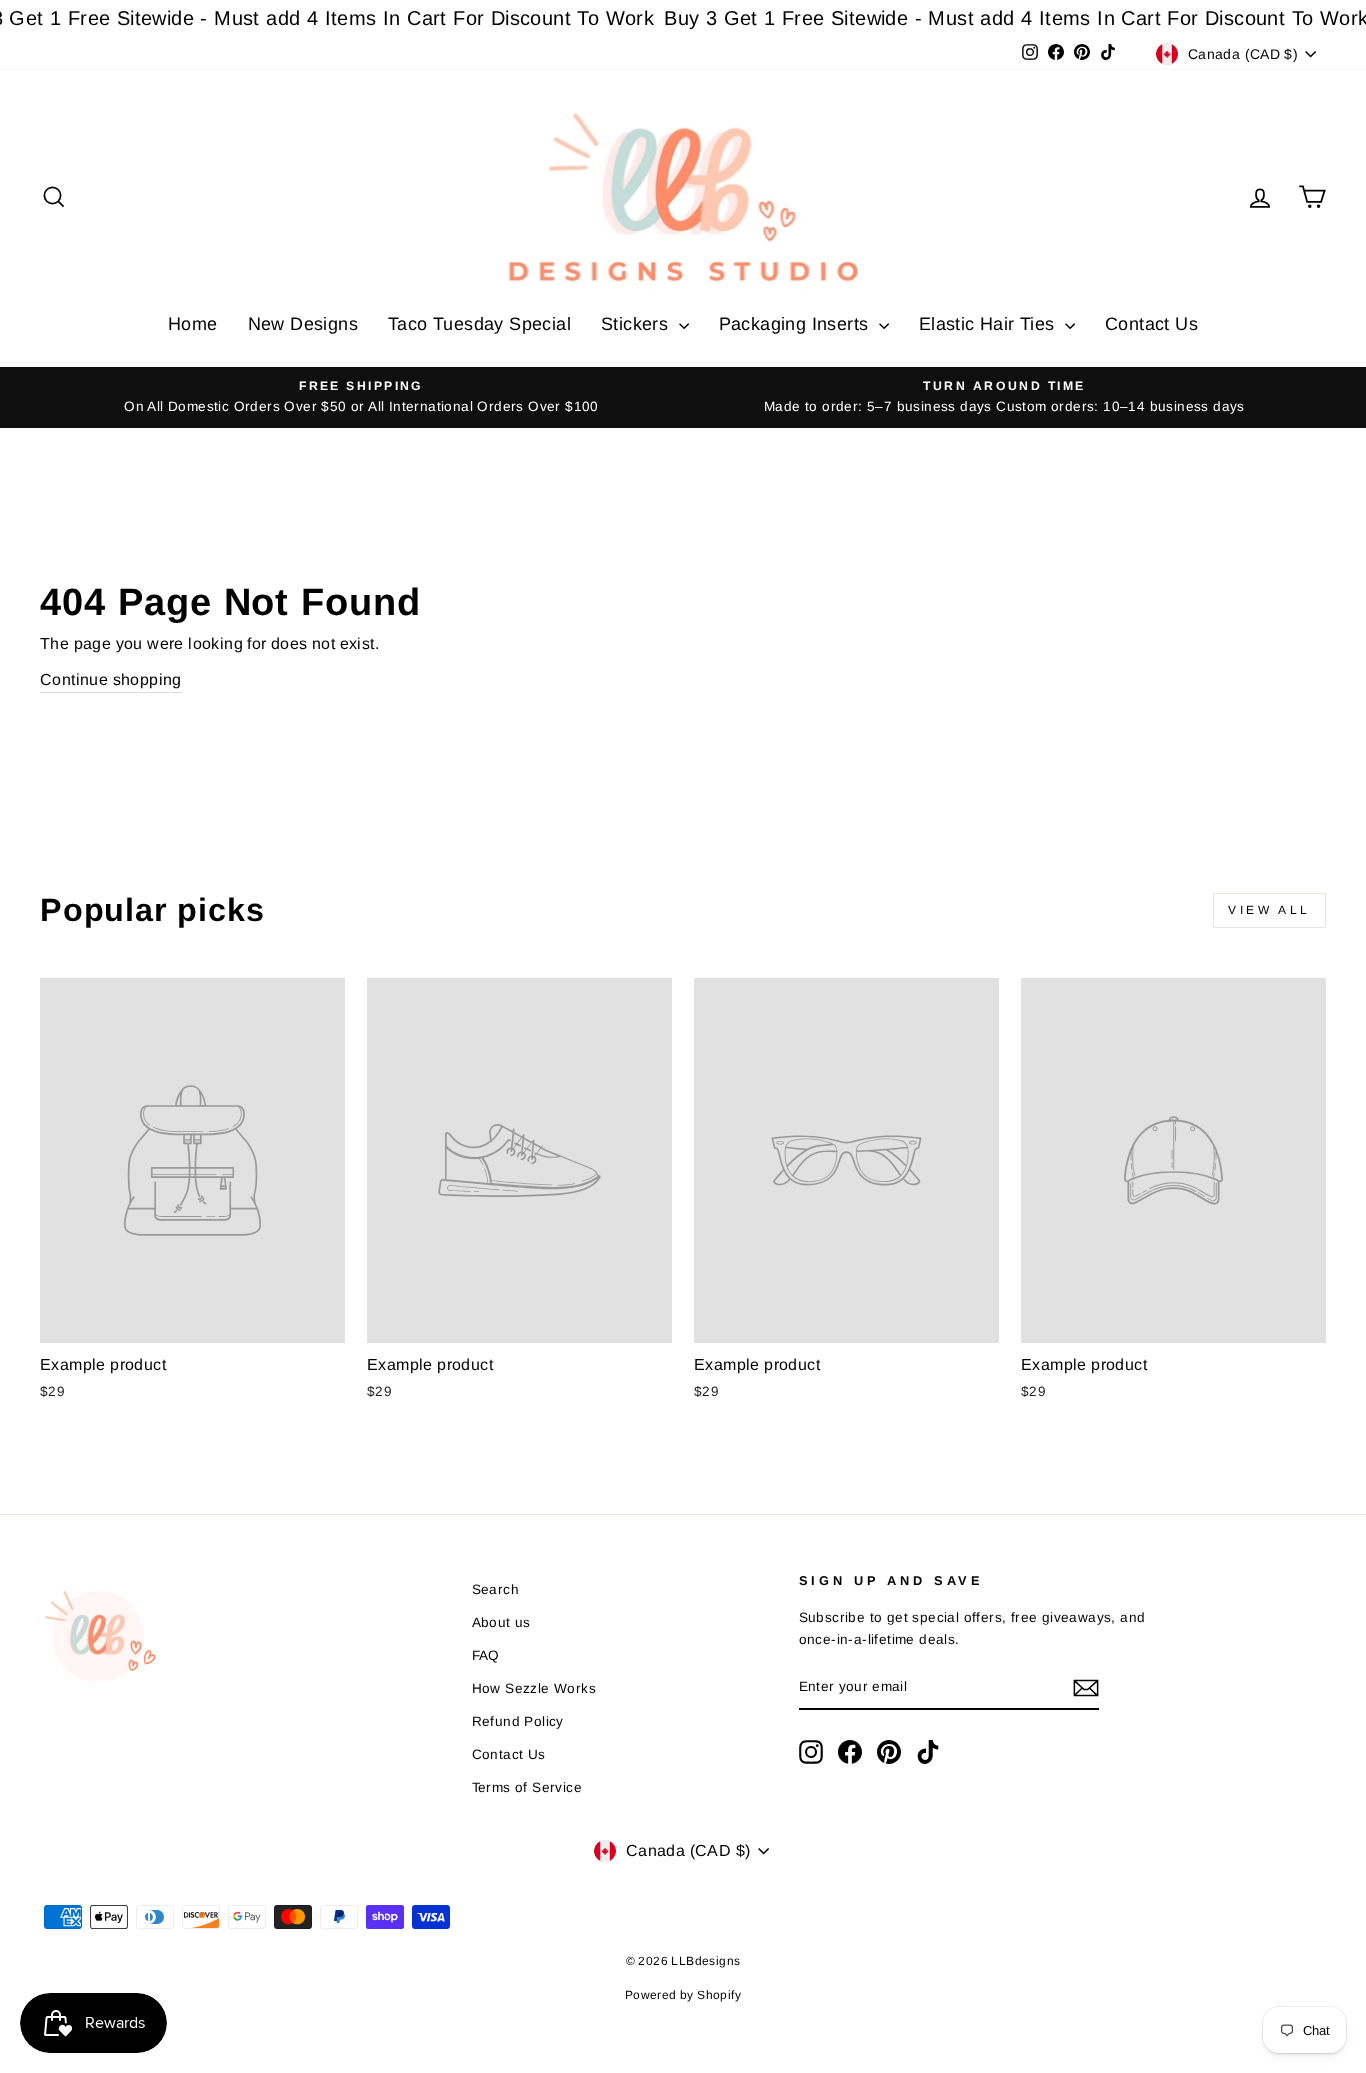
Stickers (637, 324)
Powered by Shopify (683, 1995)
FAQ (486, 1655)
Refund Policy (518, 1721)
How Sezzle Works (534, 1688)
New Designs (303, 324)
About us (501, 1622)
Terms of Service (527, 1787)
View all (1269, 910)
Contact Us (1151, 324)
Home (193, 324)
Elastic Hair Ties (989, 324)
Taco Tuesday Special (479, 324)
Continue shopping (111, 679)
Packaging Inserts (796, 324)
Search (495, 1589)
